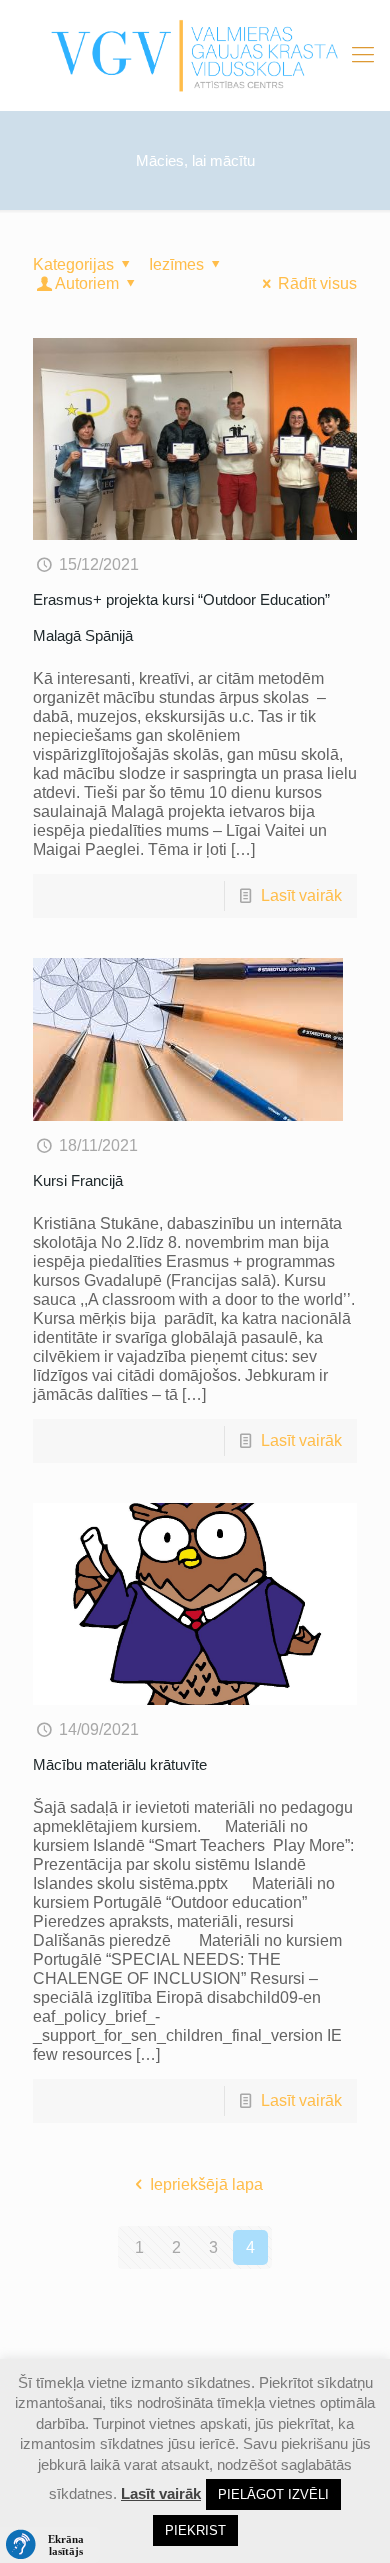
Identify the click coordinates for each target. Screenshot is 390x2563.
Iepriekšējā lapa (206, 2184)
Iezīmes (176, 264)
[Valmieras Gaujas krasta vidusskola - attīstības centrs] (195, 55)
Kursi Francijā (78, 1180)
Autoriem (87, 283)
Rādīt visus (317, 283)
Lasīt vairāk (301, 895)
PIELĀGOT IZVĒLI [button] (273, 2494)
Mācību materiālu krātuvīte (120, 1764)
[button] (50, 2545)
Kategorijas (73, 264)
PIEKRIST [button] (195, 2530)
